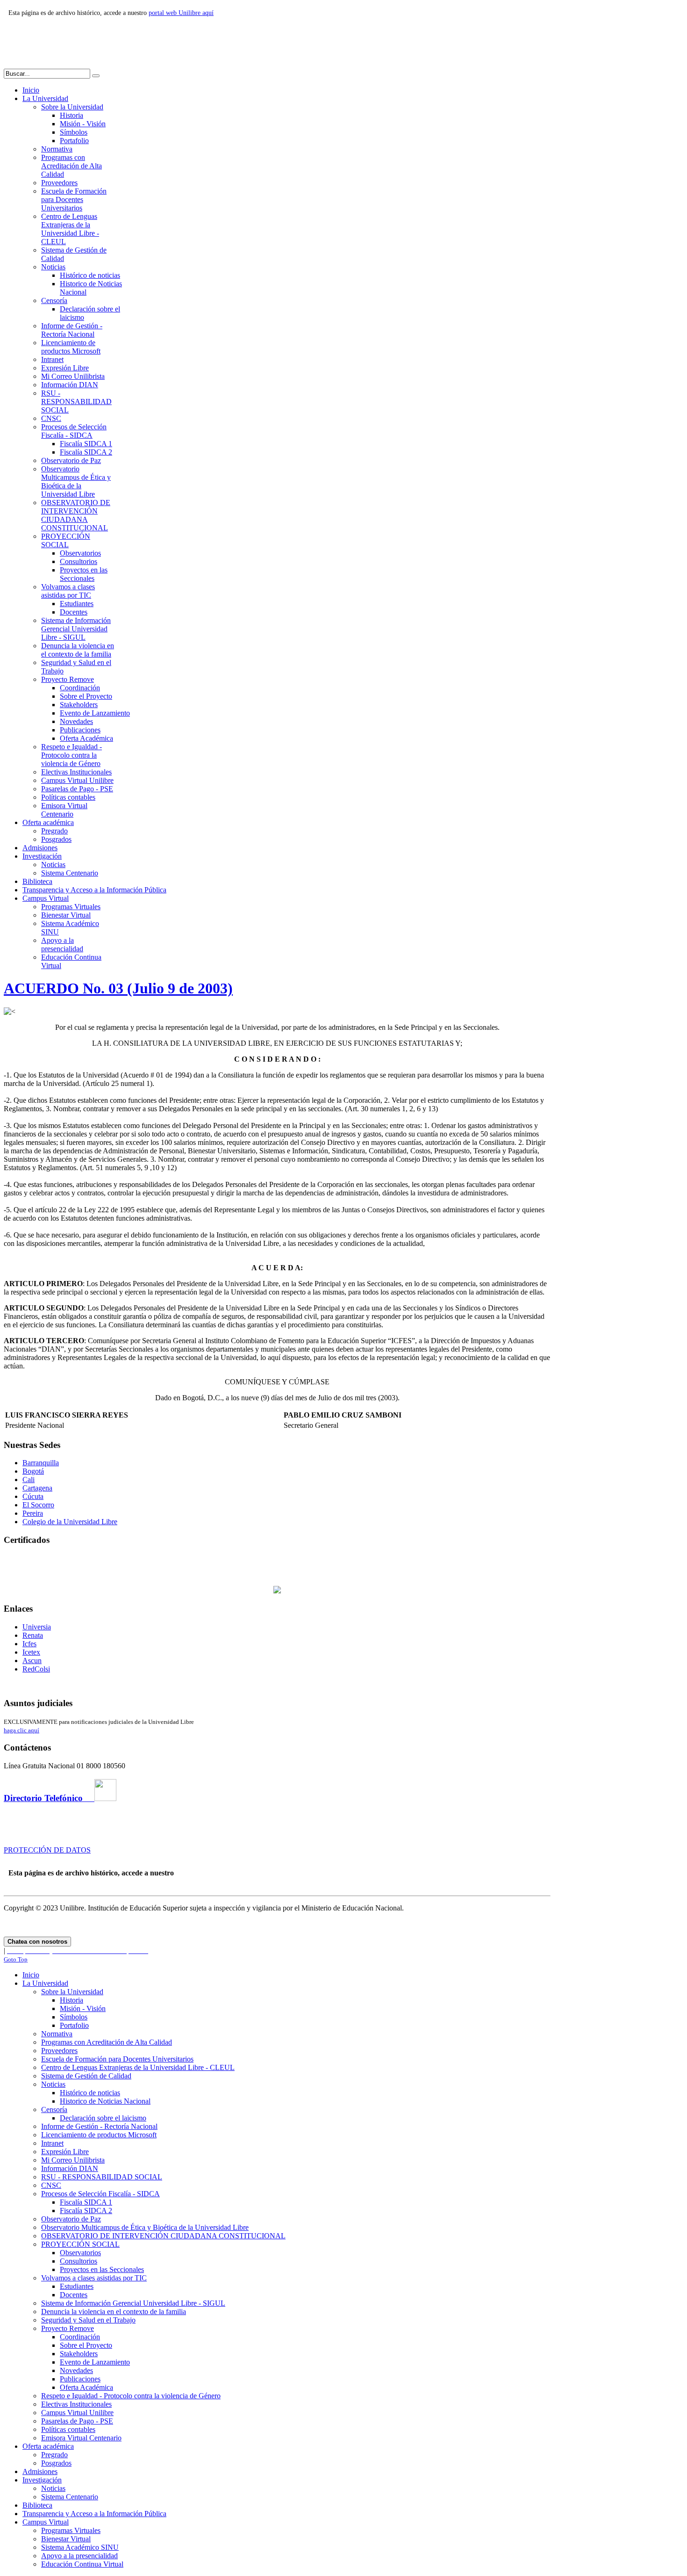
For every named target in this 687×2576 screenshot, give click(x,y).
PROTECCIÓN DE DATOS (47, 1850)
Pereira (33, 1513)
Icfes (29, 1644)
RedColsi (36, 1669)
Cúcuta (33, 1496)
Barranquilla (41, 1463)
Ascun (32, 1661)
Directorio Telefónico (49, 1798)
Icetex (31, 1652)
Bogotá (33, 1471)
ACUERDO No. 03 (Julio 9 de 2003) (118, 988)
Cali (29, 1480)
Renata (33, 1635)
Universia (37, 1627)
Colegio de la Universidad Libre (70, 1522)
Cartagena (37, 1488)
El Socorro (38, 1505)
